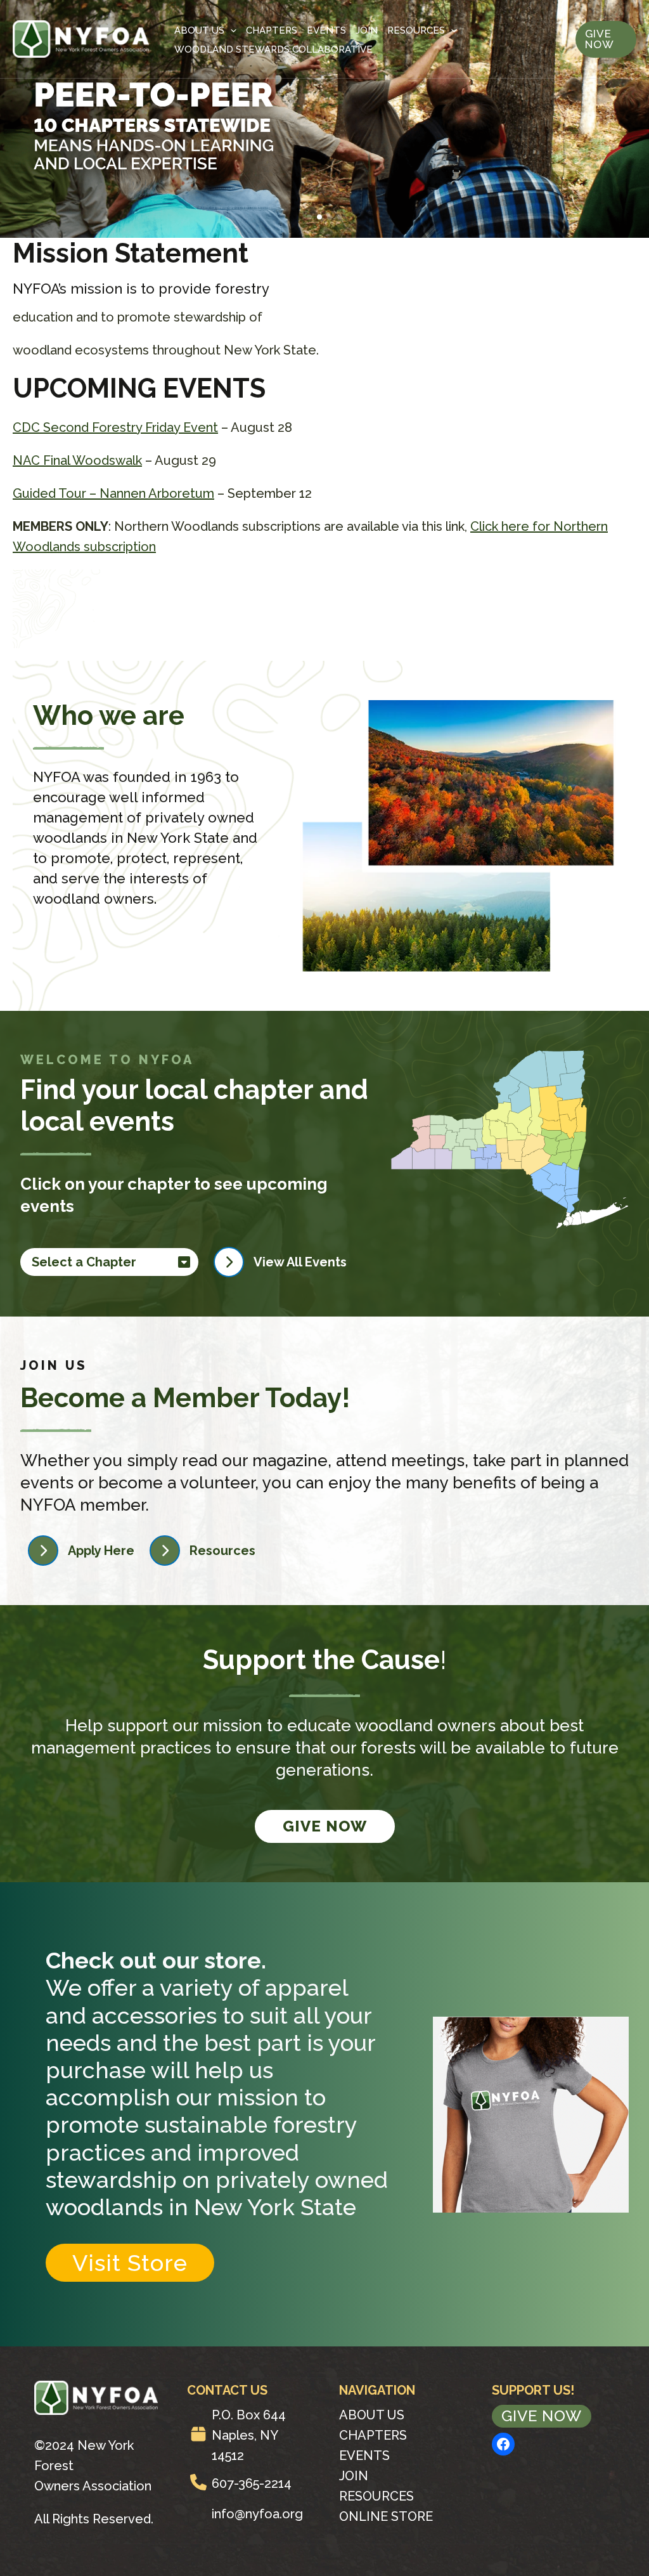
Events (326, 30)
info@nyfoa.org (257, 2514)
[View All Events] (280, 1262)
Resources (416, 30)
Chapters (272, 30)
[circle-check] (198, 2513)
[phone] (198, 2482)
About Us (199, 30)
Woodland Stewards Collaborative (273, 49)
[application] (230, 30)
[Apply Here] (81, 1551)
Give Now (325, 1826)
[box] (198, 2434)
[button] (309, 217)
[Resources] (202, 1551)
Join (367, 30)
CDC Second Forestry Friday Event (115, 427)
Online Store (386, 2516)
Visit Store (130, 2263)
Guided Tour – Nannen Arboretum (113, 493)
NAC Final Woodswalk (77, 460)
